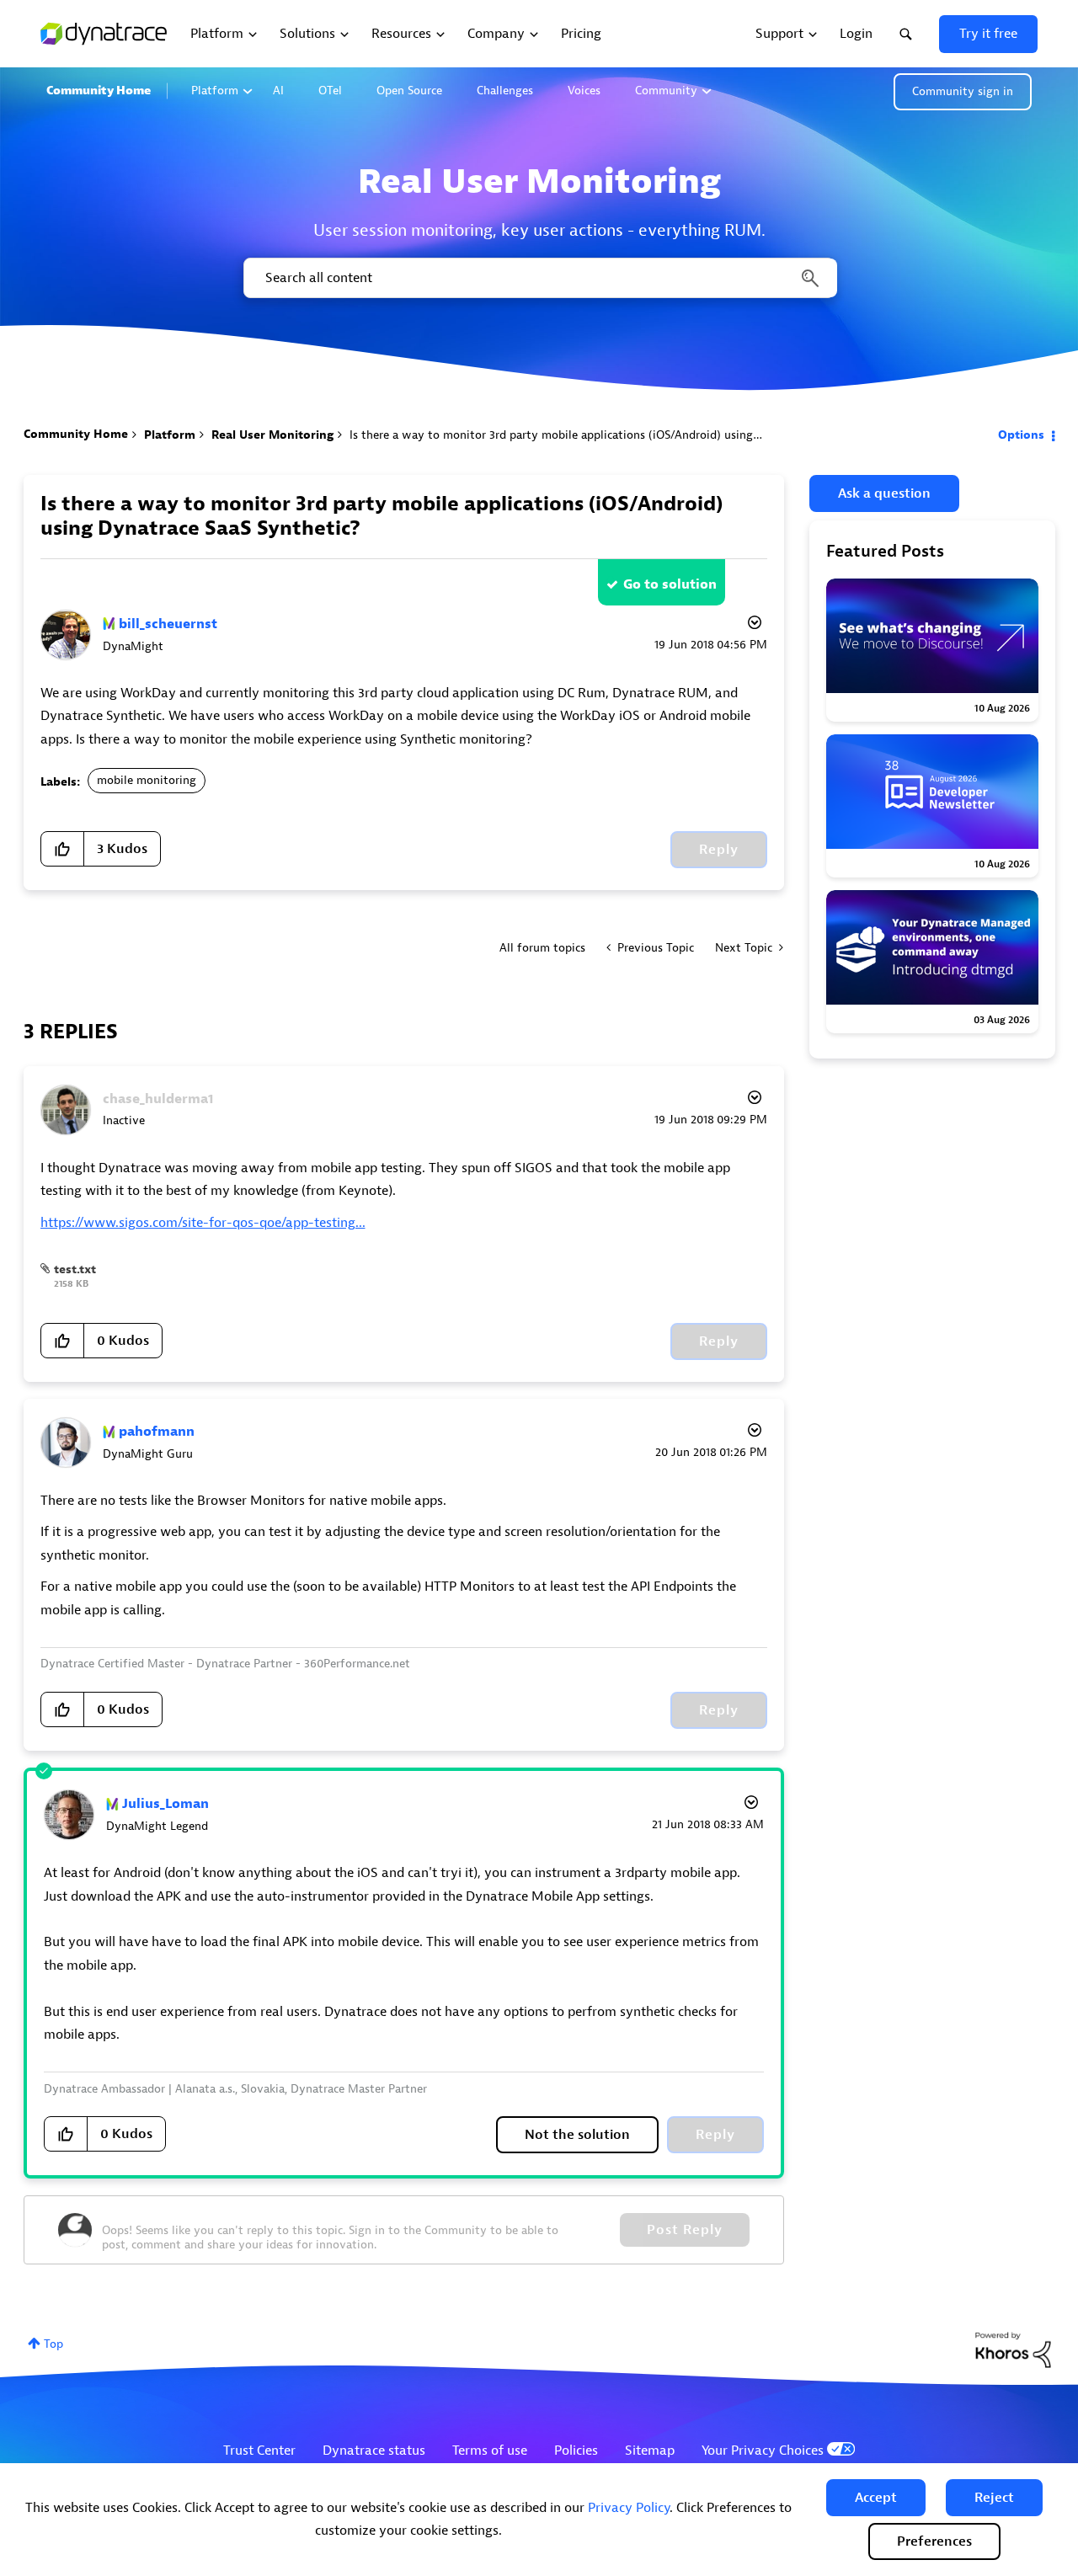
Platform (215, 91)
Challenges (505, 91)
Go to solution (670, 584)
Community (666, 91)
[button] (876, 2498)
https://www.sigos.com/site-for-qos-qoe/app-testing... (203, 1223)
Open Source (409, 91)
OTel (330, 91)
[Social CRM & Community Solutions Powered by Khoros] (1013, 2350)
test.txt (75, 1269)
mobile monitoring (147, 780)
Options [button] (1021, 435)
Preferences (934, 2541)
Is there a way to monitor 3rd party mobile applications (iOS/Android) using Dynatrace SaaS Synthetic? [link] (623, 435)
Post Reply (685, 2230)
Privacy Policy (629, 2508)
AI (278, 91)
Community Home (99, 91)
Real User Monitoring (272, 435)
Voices (584, 91)
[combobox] (539, 278)
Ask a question (884, 493)
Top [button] (53, 2344)
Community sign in (963, 91)
